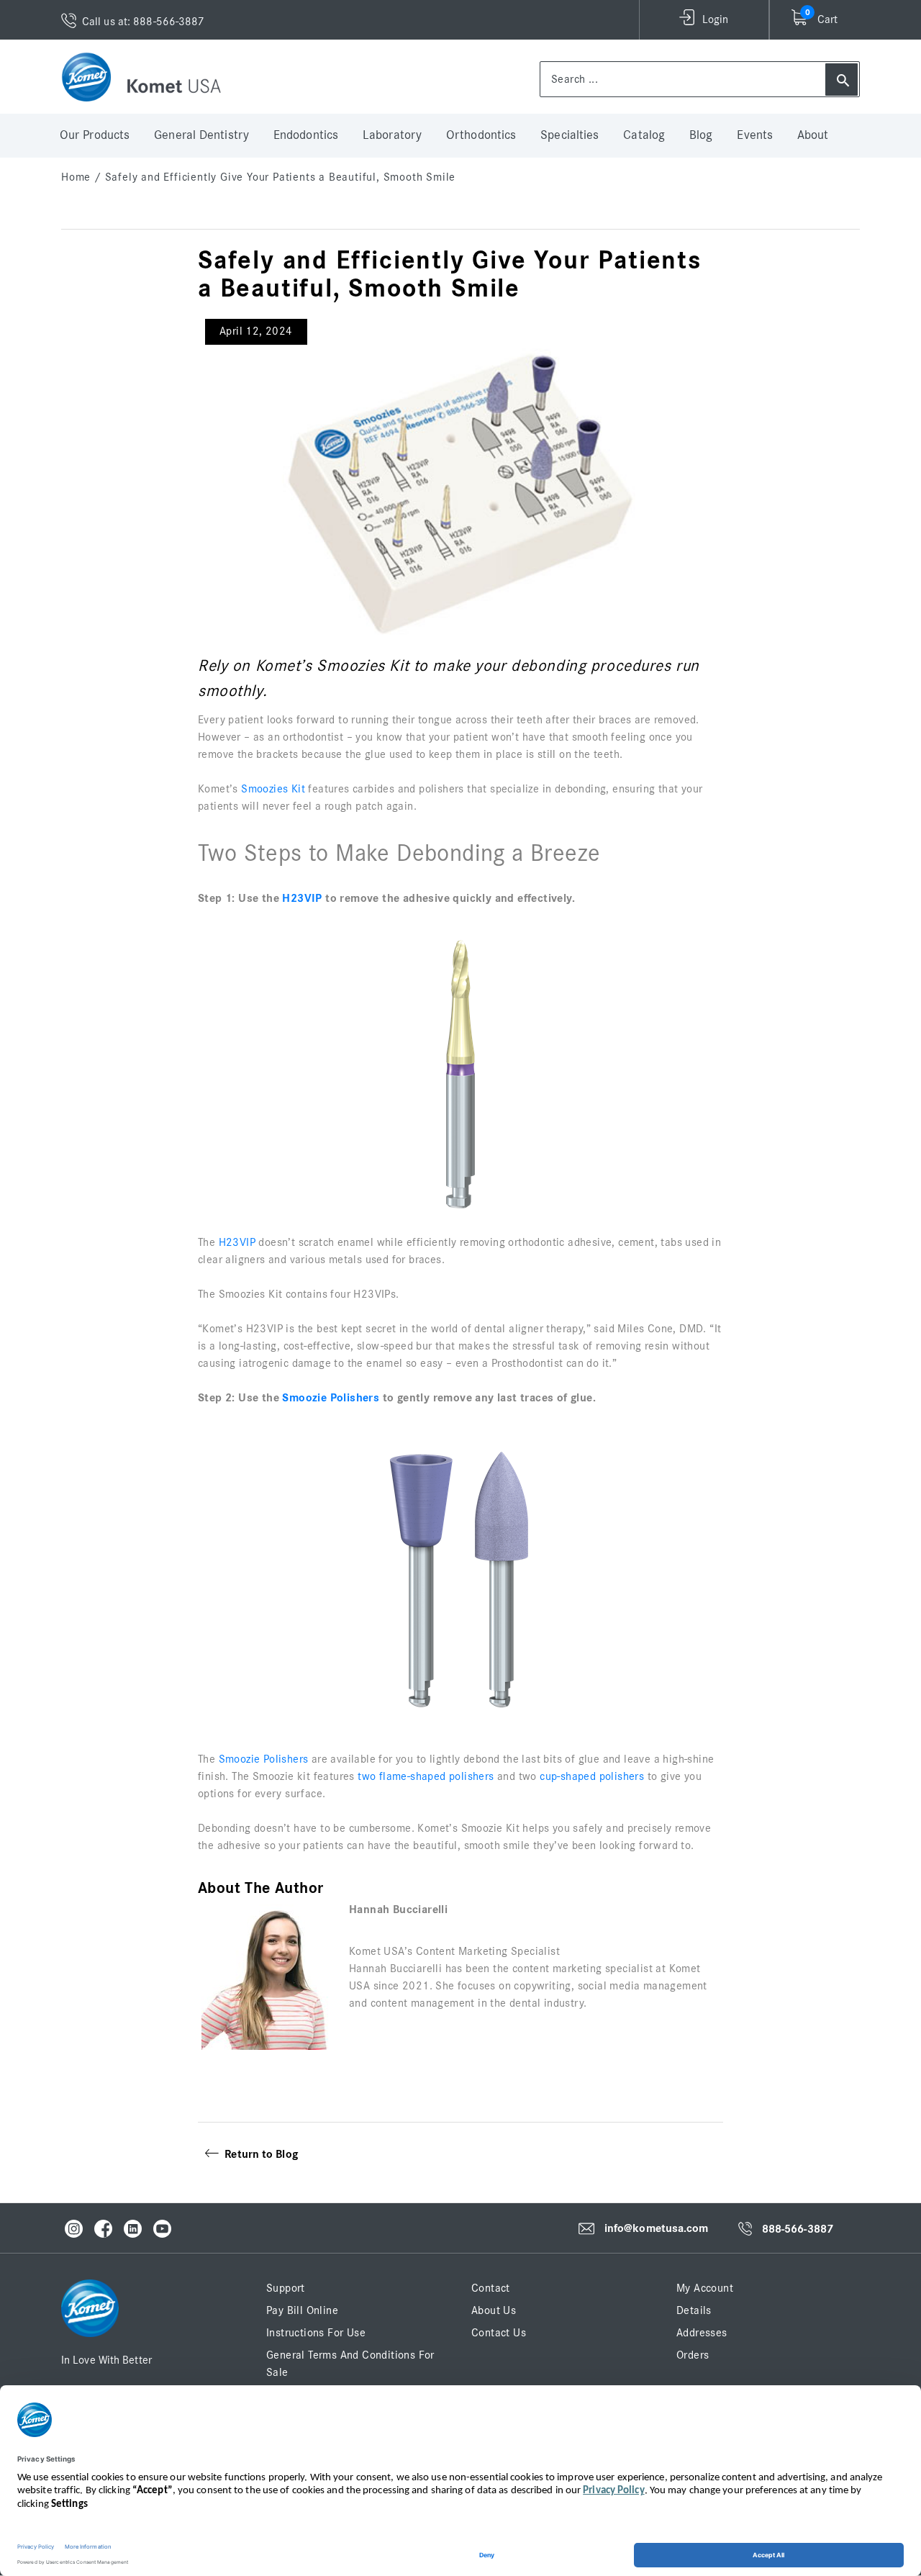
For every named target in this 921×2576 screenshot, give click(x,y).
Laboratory (392, 135)
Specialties (570, 135)
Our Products (95, 135)
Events (755, 135)
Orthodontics (481, 135)
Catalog (644, 135)
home (76, 177)
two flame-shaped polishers (426, 1776)
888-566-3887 (798, 2229)
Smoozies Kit (273, 789)
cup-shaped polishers (592, 1776)
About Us (494, 2310)
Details (694, 2310)
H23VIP (302, 898)
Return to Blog (258, 2154)
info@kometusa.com (657, 2228)
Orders (693, 2355)
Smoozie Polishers (331, 1398)
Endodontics (306, 135)
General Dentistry (201, 135)
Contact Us (499, 2333)
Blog (701, 135)
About (813, 135)
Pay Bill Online (302, 2310)
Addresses (702, 2333)
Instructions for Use (316, 2333)
